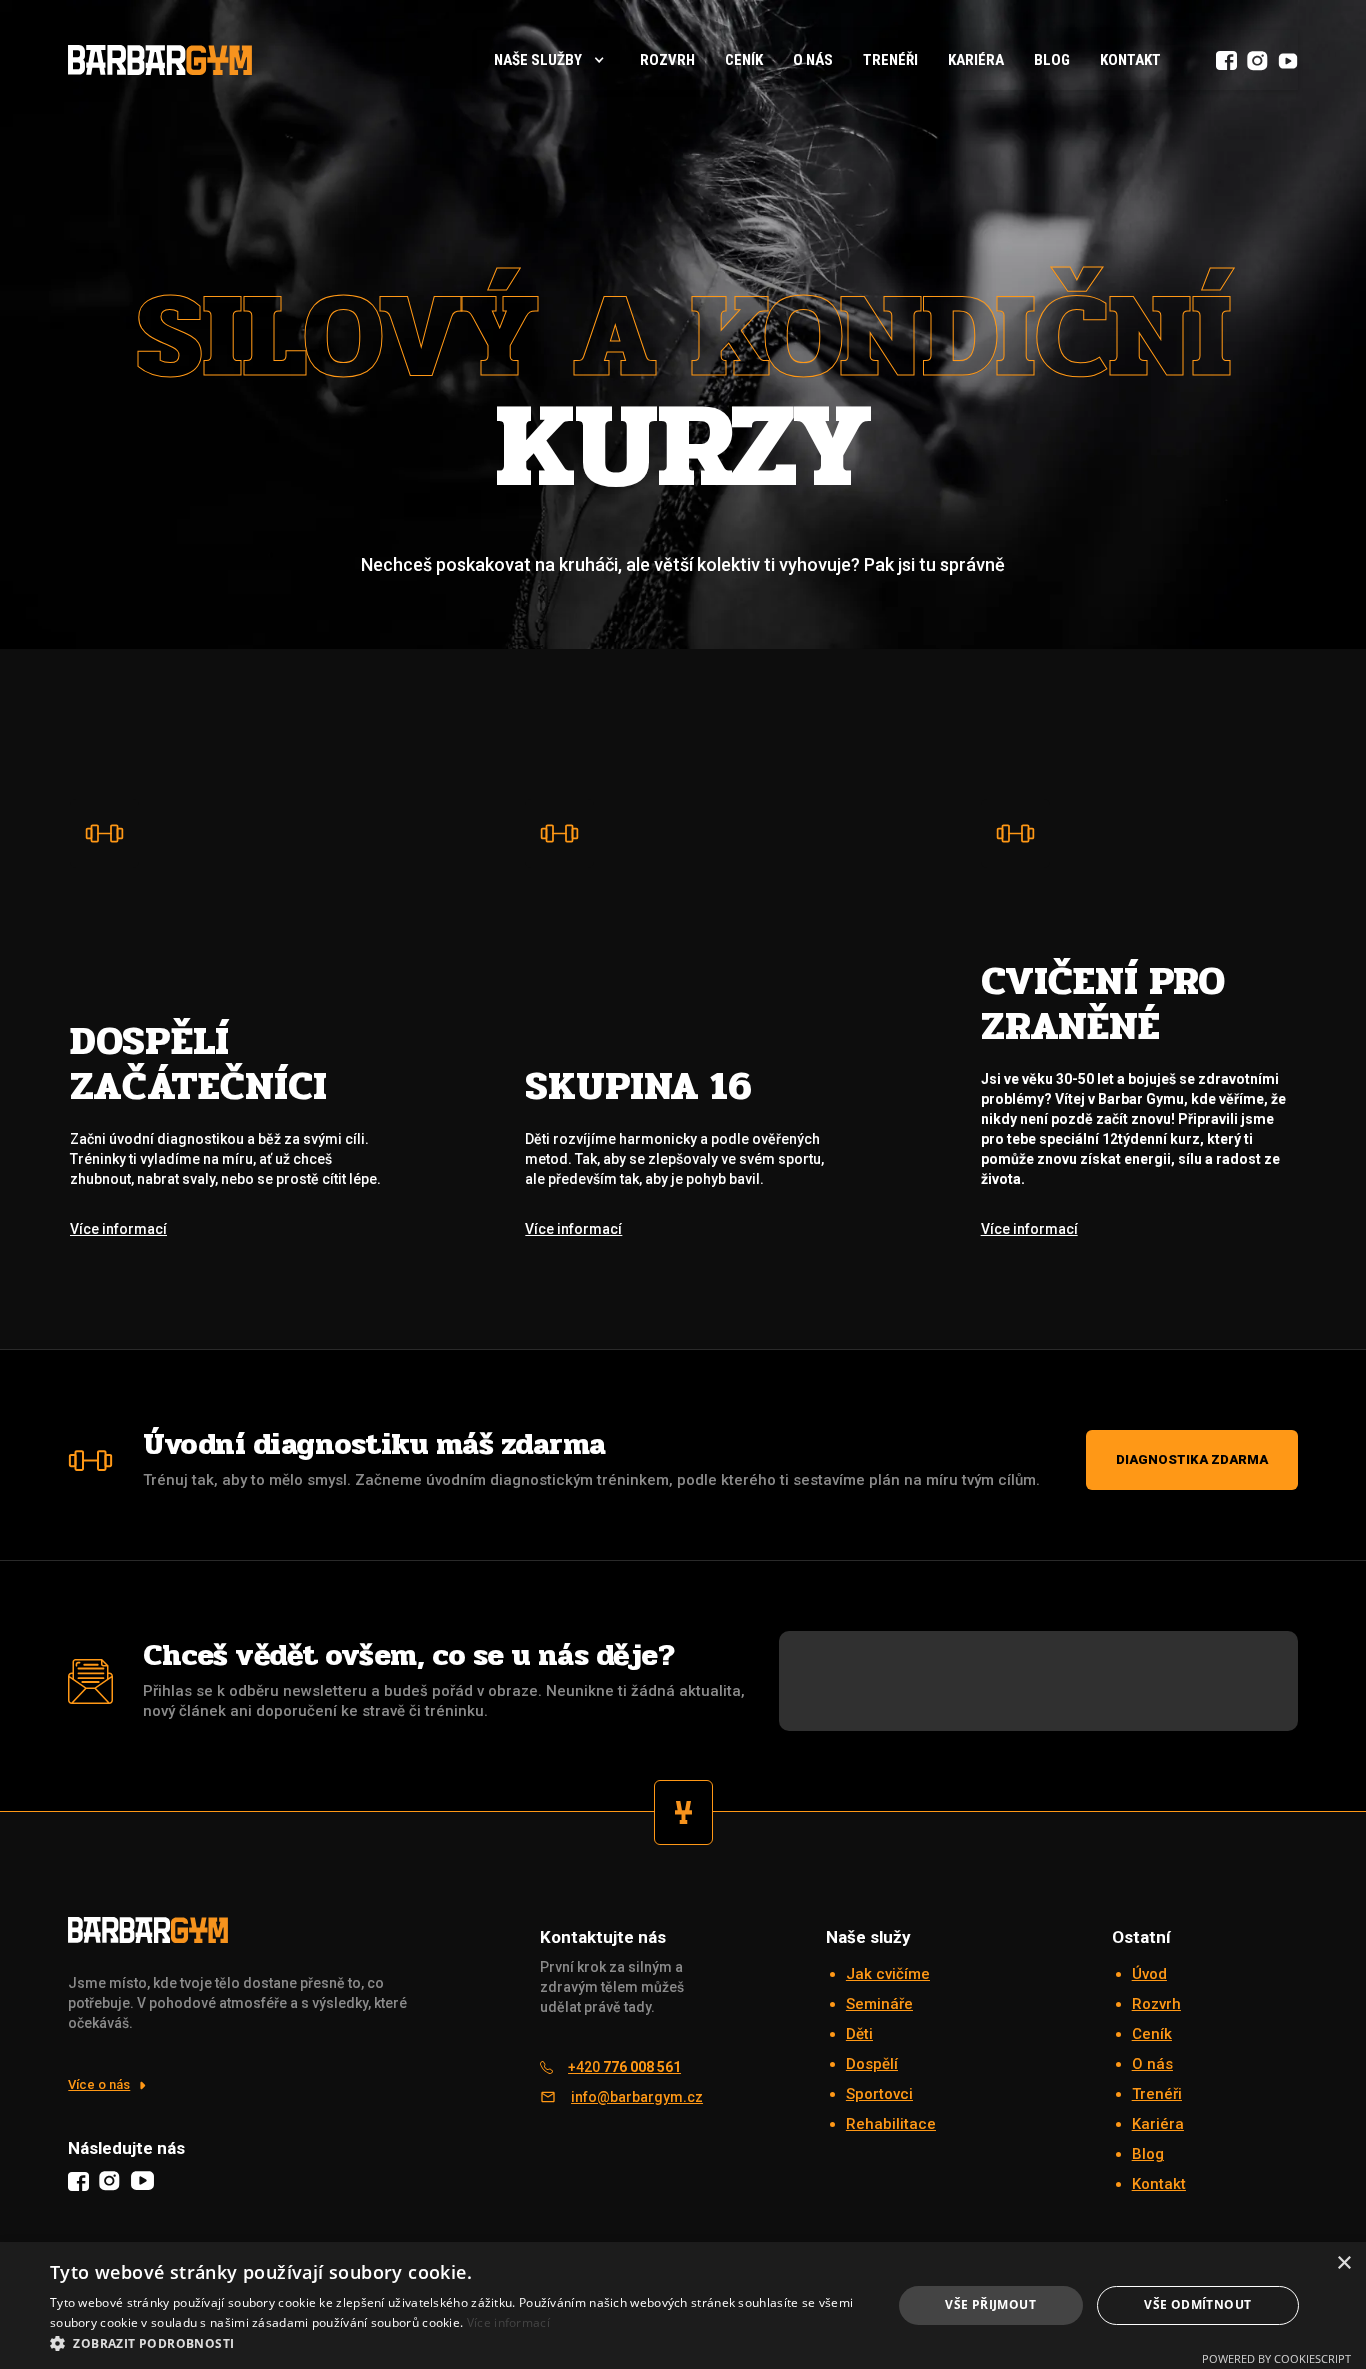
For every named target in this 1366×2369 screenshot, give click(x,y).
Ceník (744, 60)
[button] (551, 60)
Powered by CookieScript (1276, 2358)
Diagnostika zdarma (1192, 1459)
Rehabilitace (891, 2124)
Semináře (879, 2004)
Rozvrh (1156, 2004)
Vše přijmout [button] (990, 2304)
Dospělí (872, 2064)
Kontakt (1130, 60)
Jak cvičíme (888, 1974)
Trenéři (890, 60)
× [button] (1343, 2263)
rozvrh (667, 60)
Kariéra (976, 60)
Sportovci (879, 2094)
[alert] (683, 2305)
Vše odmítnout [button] (1197, 2304)
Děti (859, 2034)
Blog (1052, 60)
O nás (813, 60)
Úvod (1149, 1974)
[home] (160, 59)
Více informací (508, 2322)
